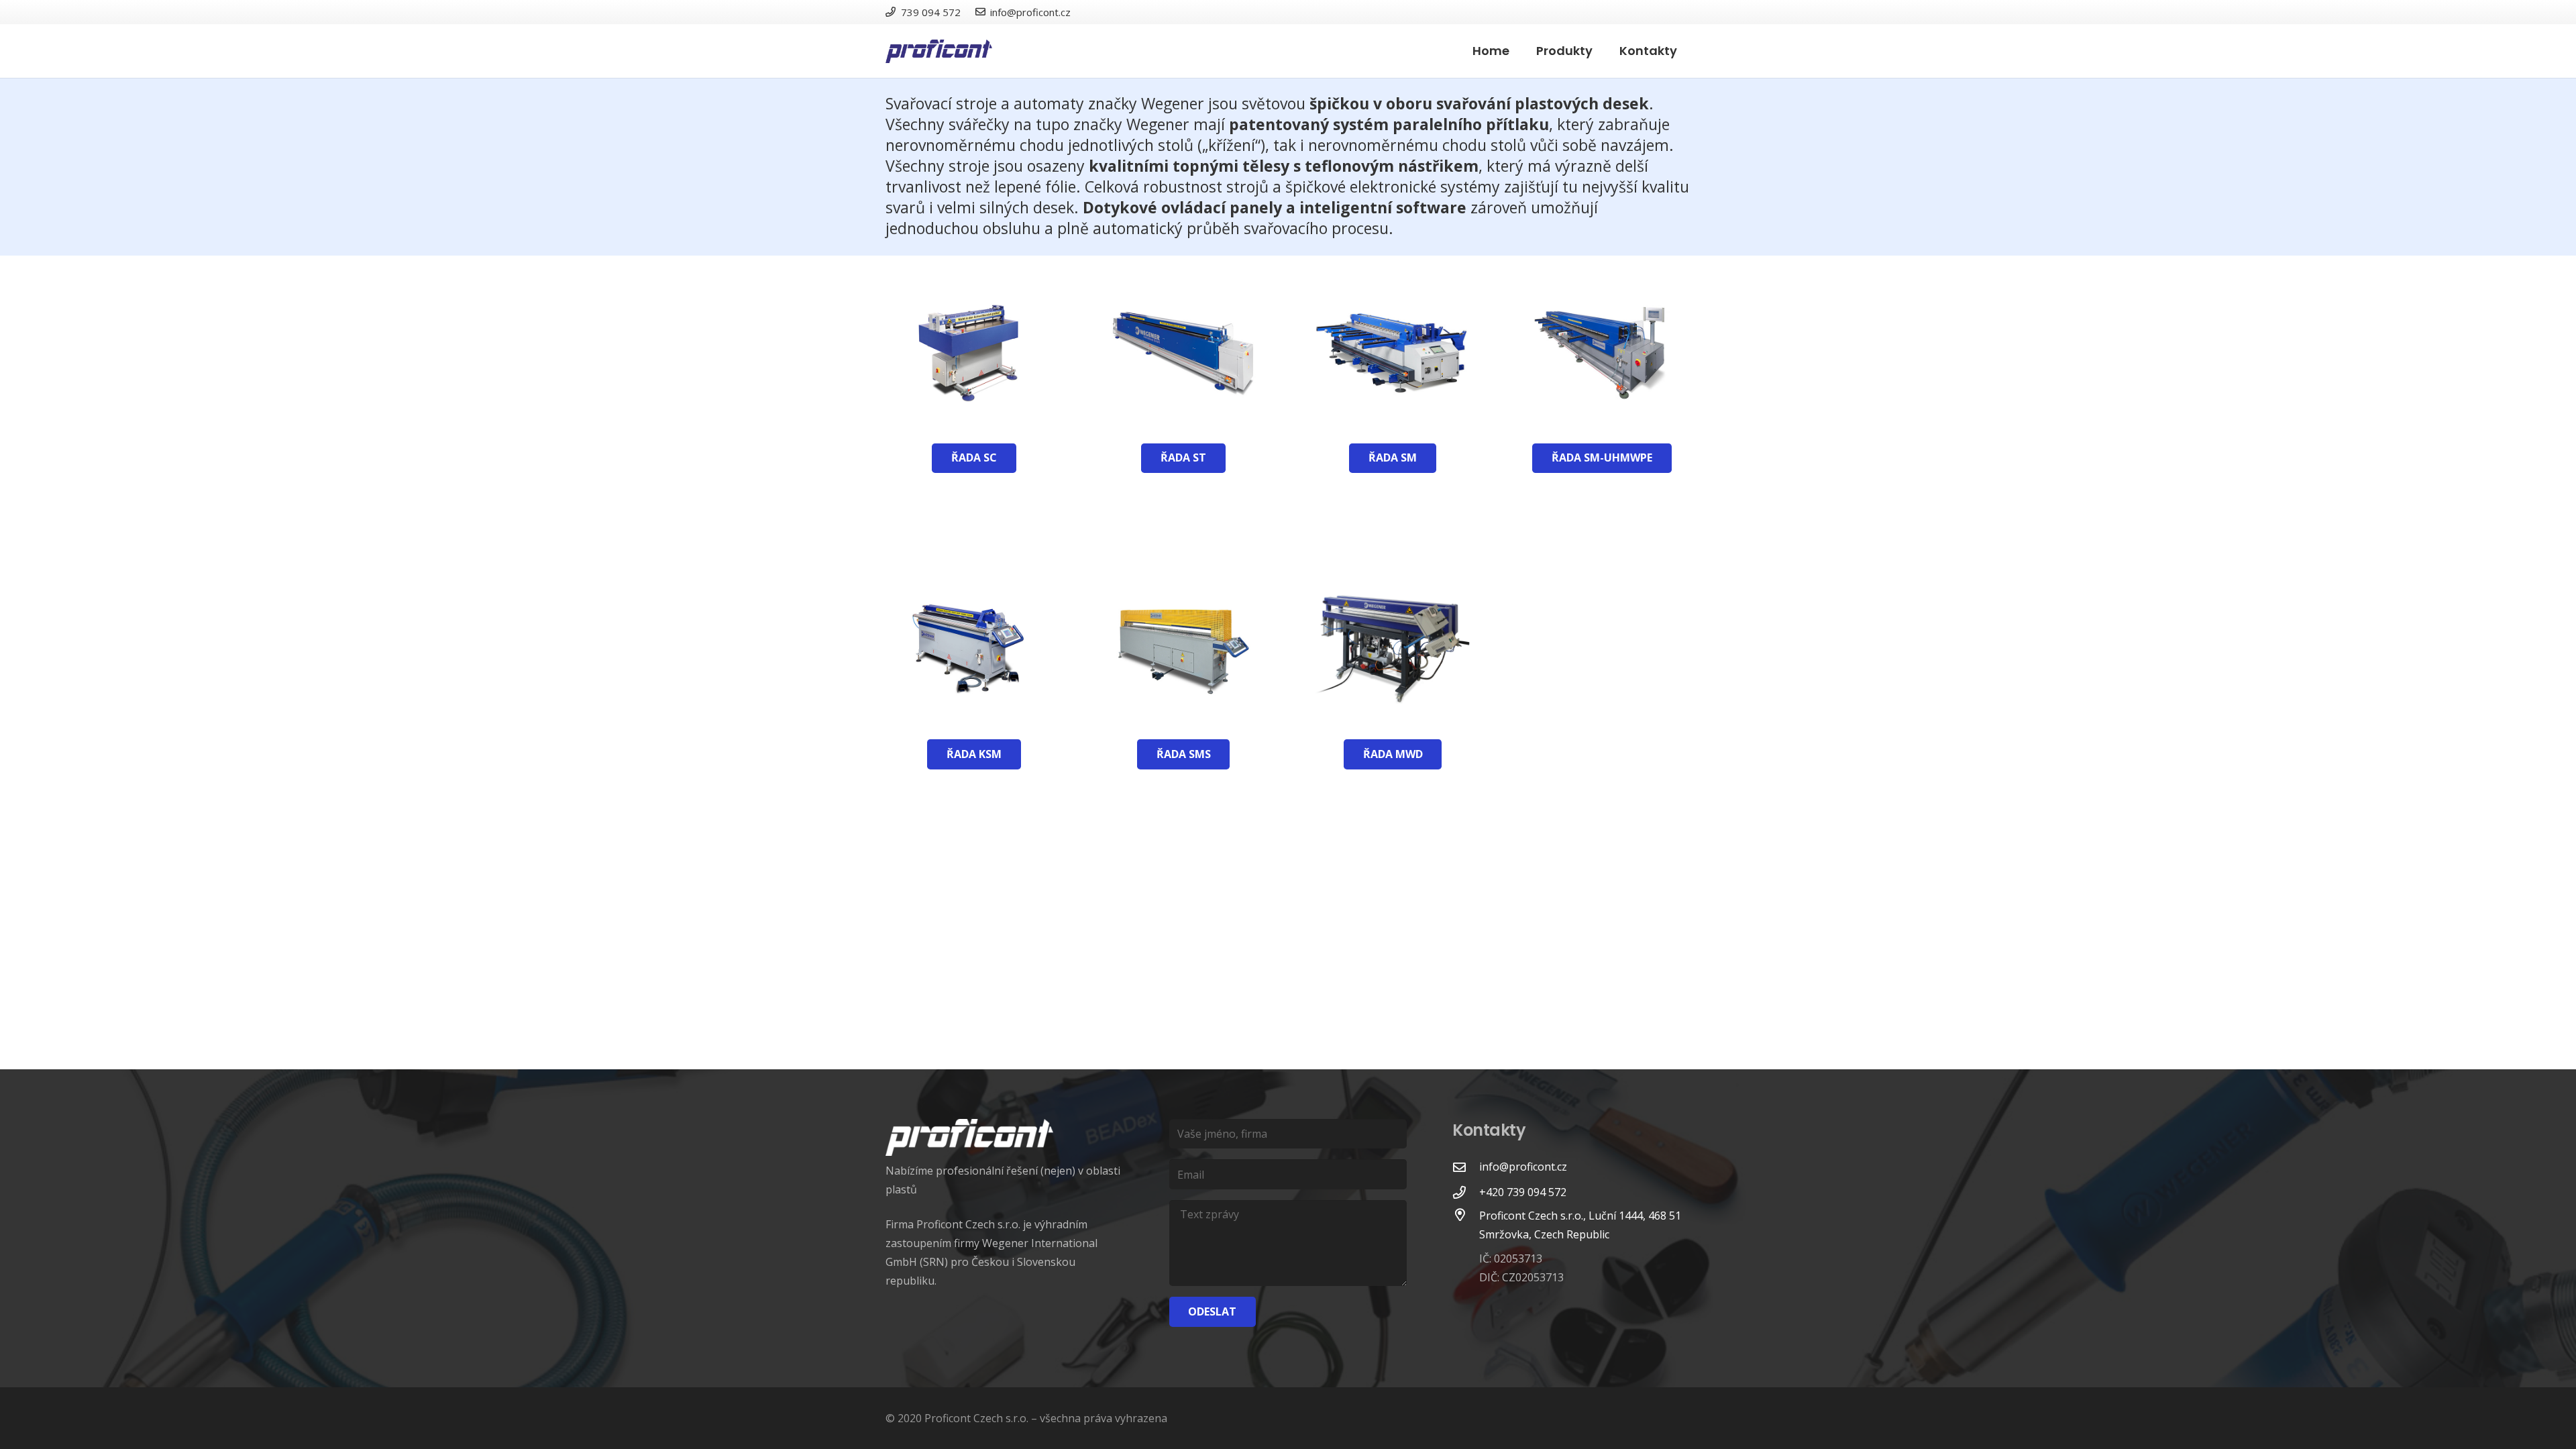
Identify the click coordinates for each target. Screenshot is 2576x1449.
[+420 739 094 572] (1466, 1192)
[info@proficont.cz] (1466, 1167)
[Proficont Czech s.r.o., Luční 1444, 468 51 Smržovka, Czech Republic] (1466, 1247)
